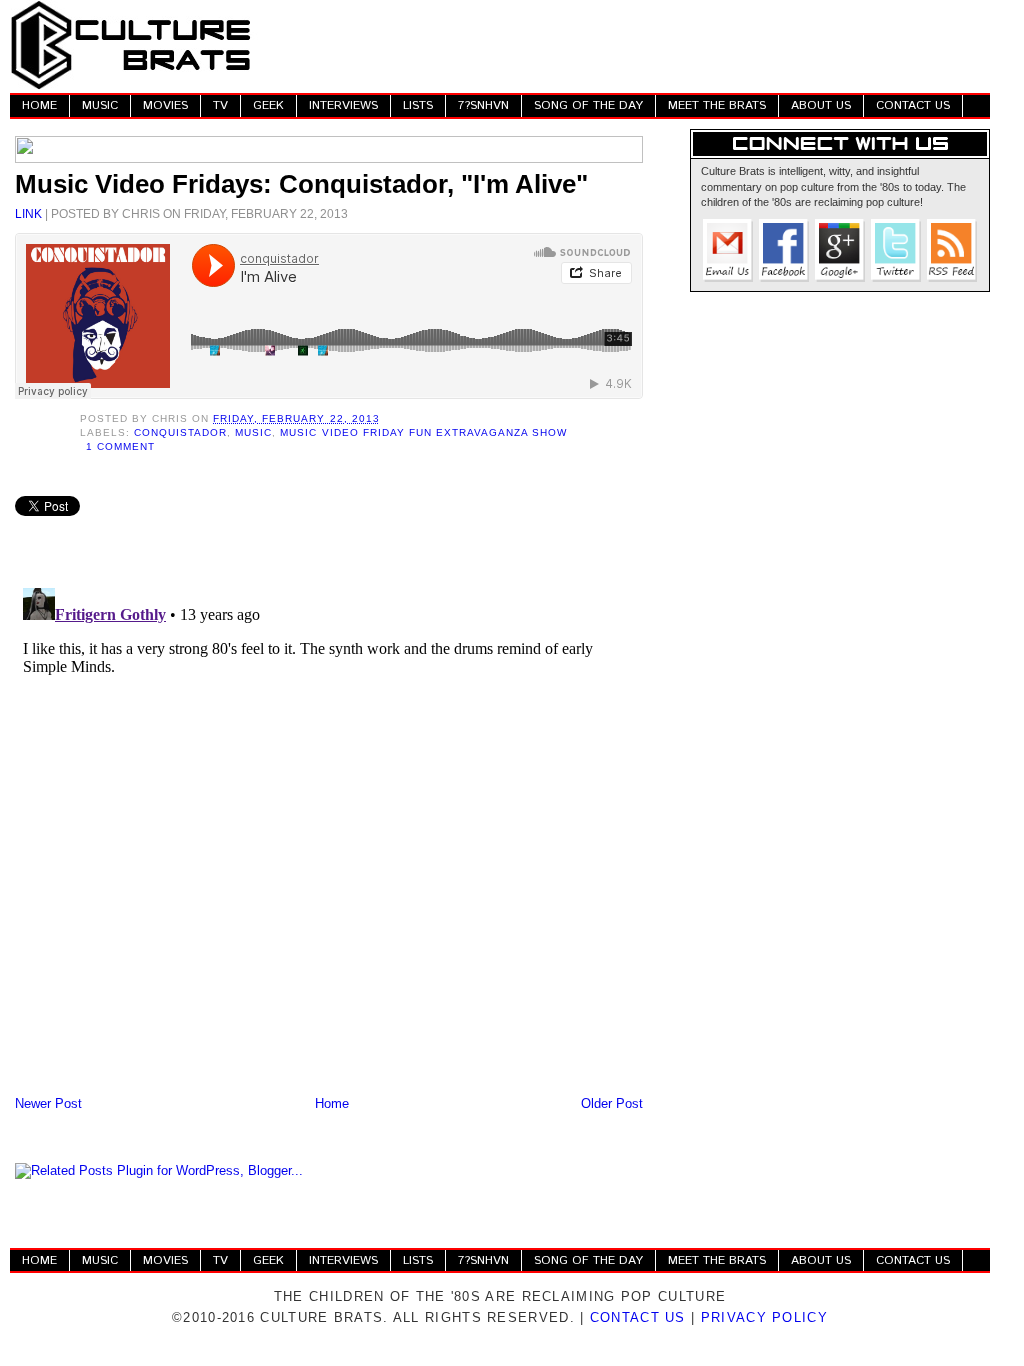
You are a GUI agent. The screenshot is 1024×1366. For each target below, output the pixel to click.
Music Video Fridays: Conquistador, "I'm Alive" (301, 184)
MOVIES (165, 105)
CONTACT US (913, 105)
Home (332, 1103)
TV (220, 105)
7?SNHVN (483, 105)
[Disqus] (329, 830)
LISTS (418, 105)
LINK (28, 213)
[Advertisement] (626, 45)
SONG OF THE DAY (588, 105)
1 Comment (120, 446)
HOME (39, 105)
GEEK (268, 105)
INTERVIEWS (343, 105)
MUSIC (100, 105)
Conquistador (180, 432)
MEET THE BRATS (717, 105)
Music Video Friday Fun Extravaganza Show (423, 432)
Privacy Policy (764, 1317)
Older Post (612, 1103)
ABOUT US (821, 105)
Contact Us (638, 1317)
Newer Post (48, 1103)
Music (253, 432)
